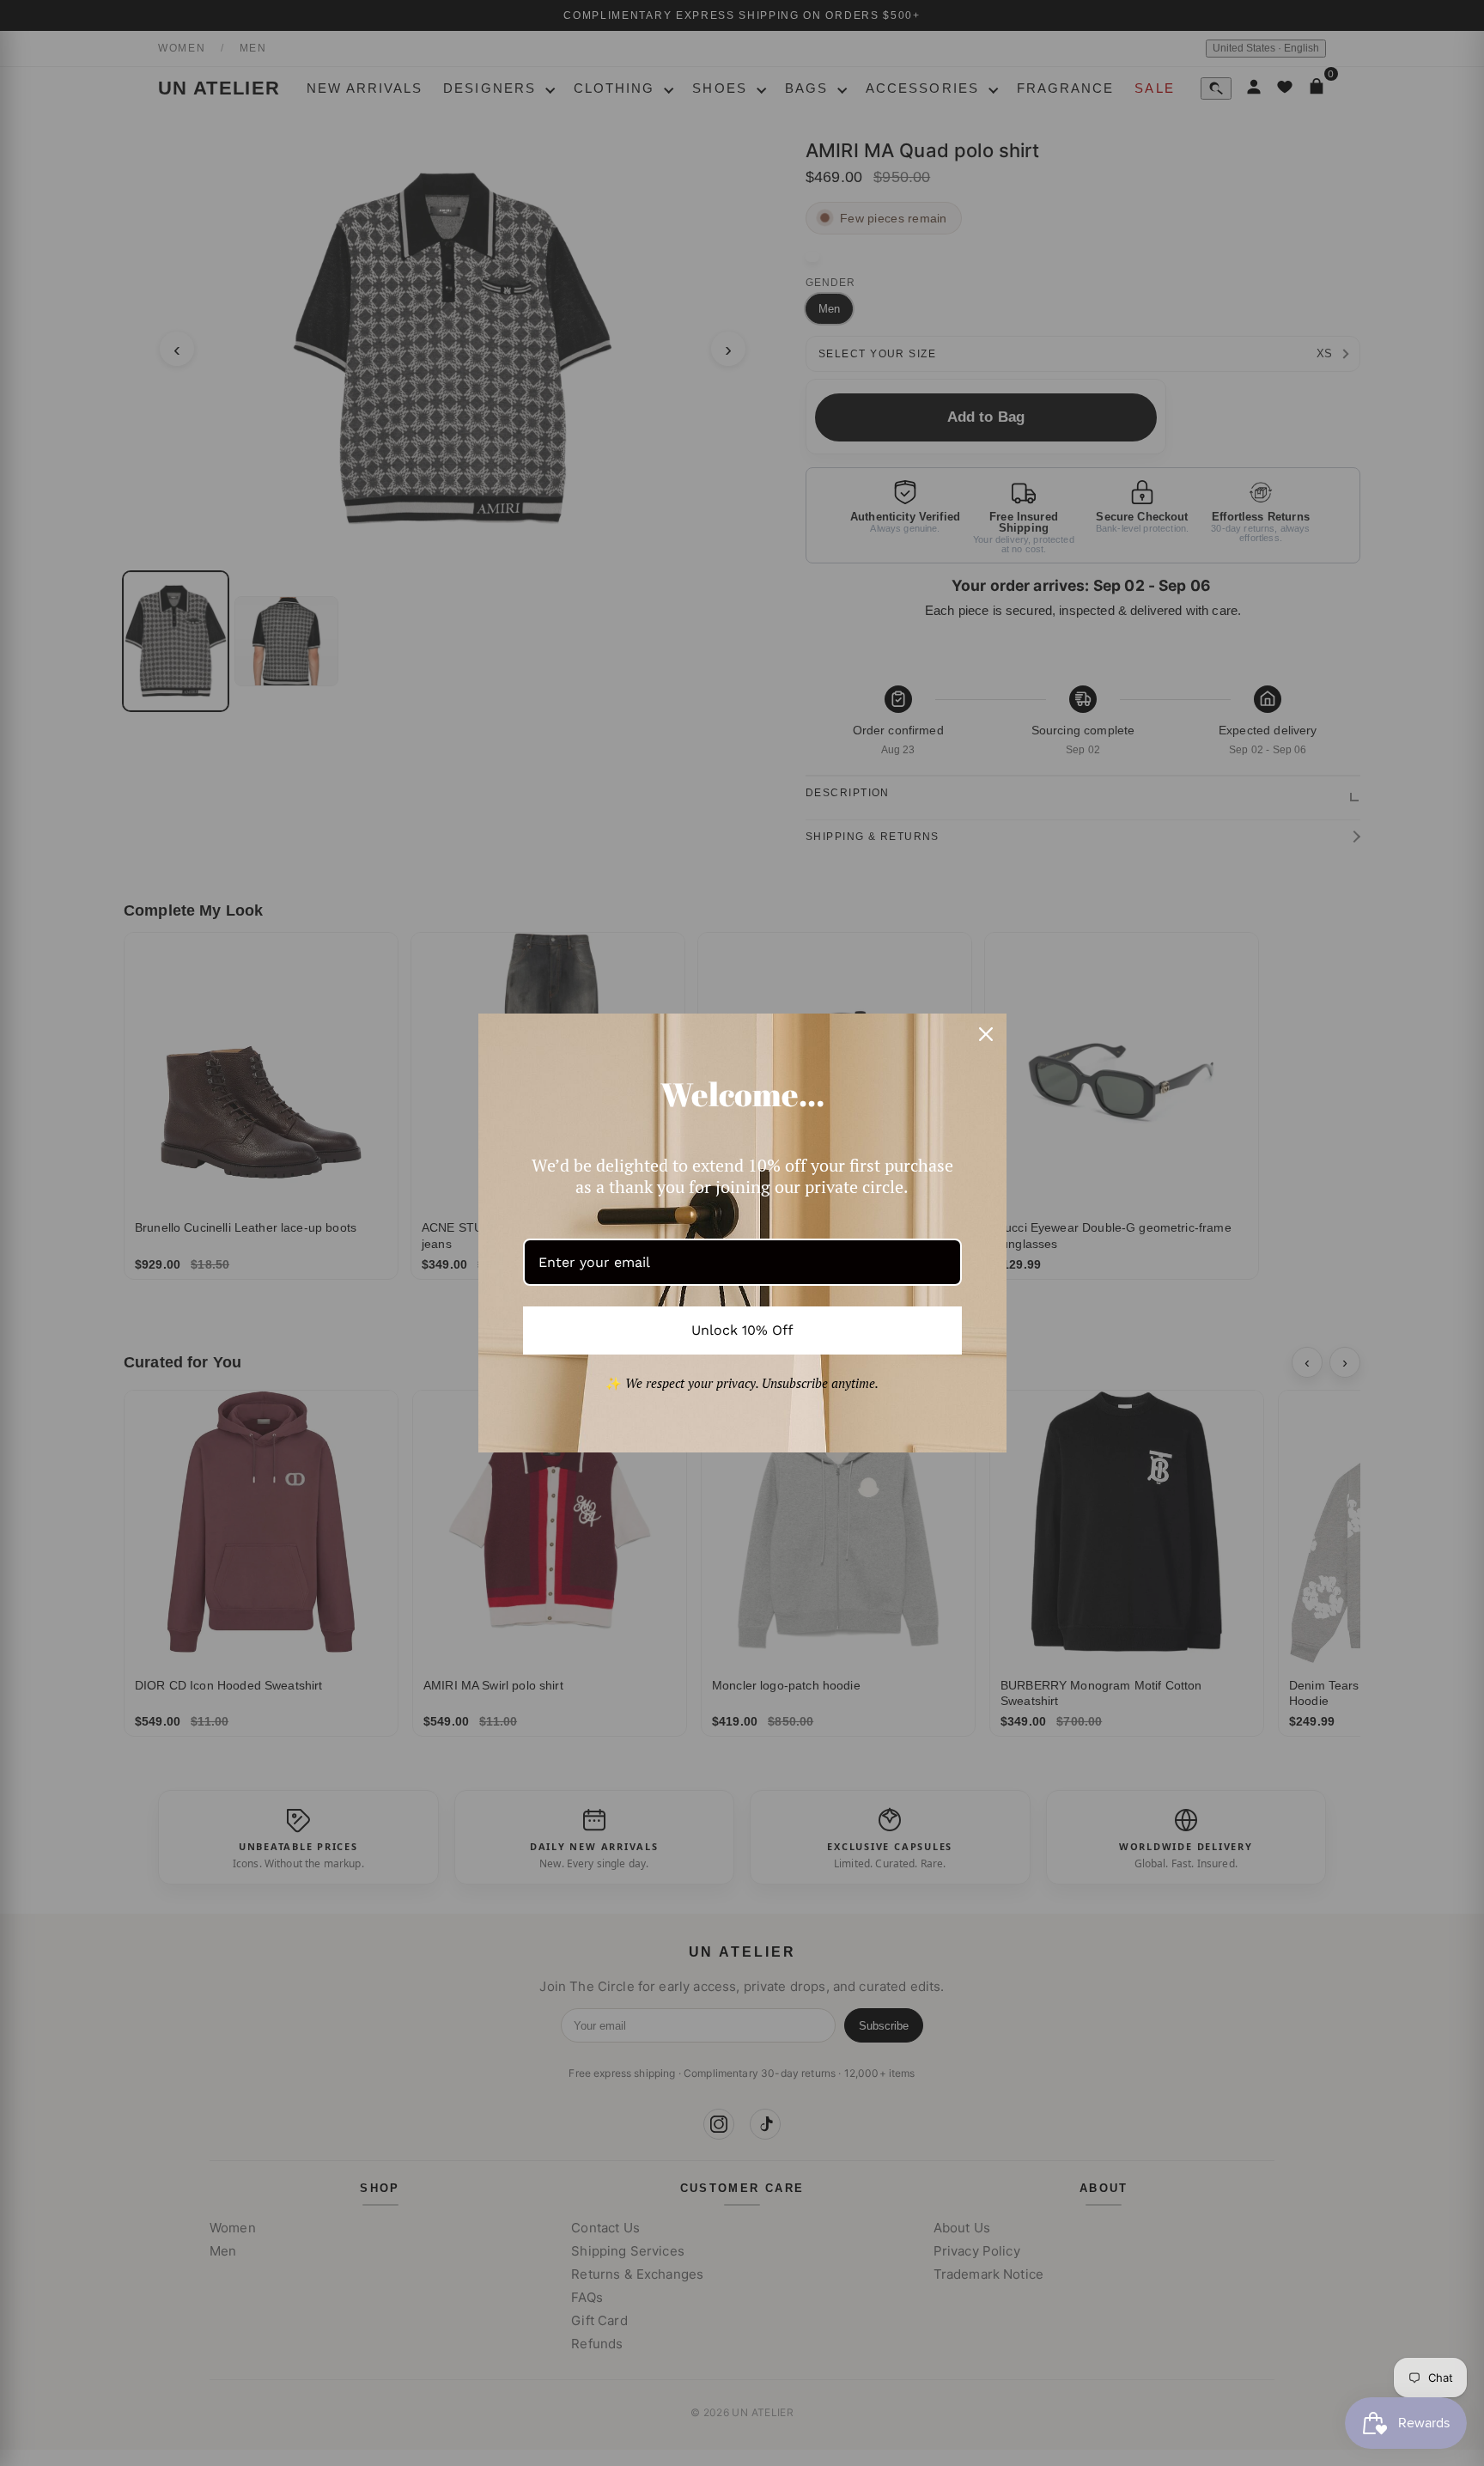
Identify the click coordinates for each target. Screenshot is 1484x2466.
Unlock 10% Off (742, 1330)
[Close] (986, 1034)
